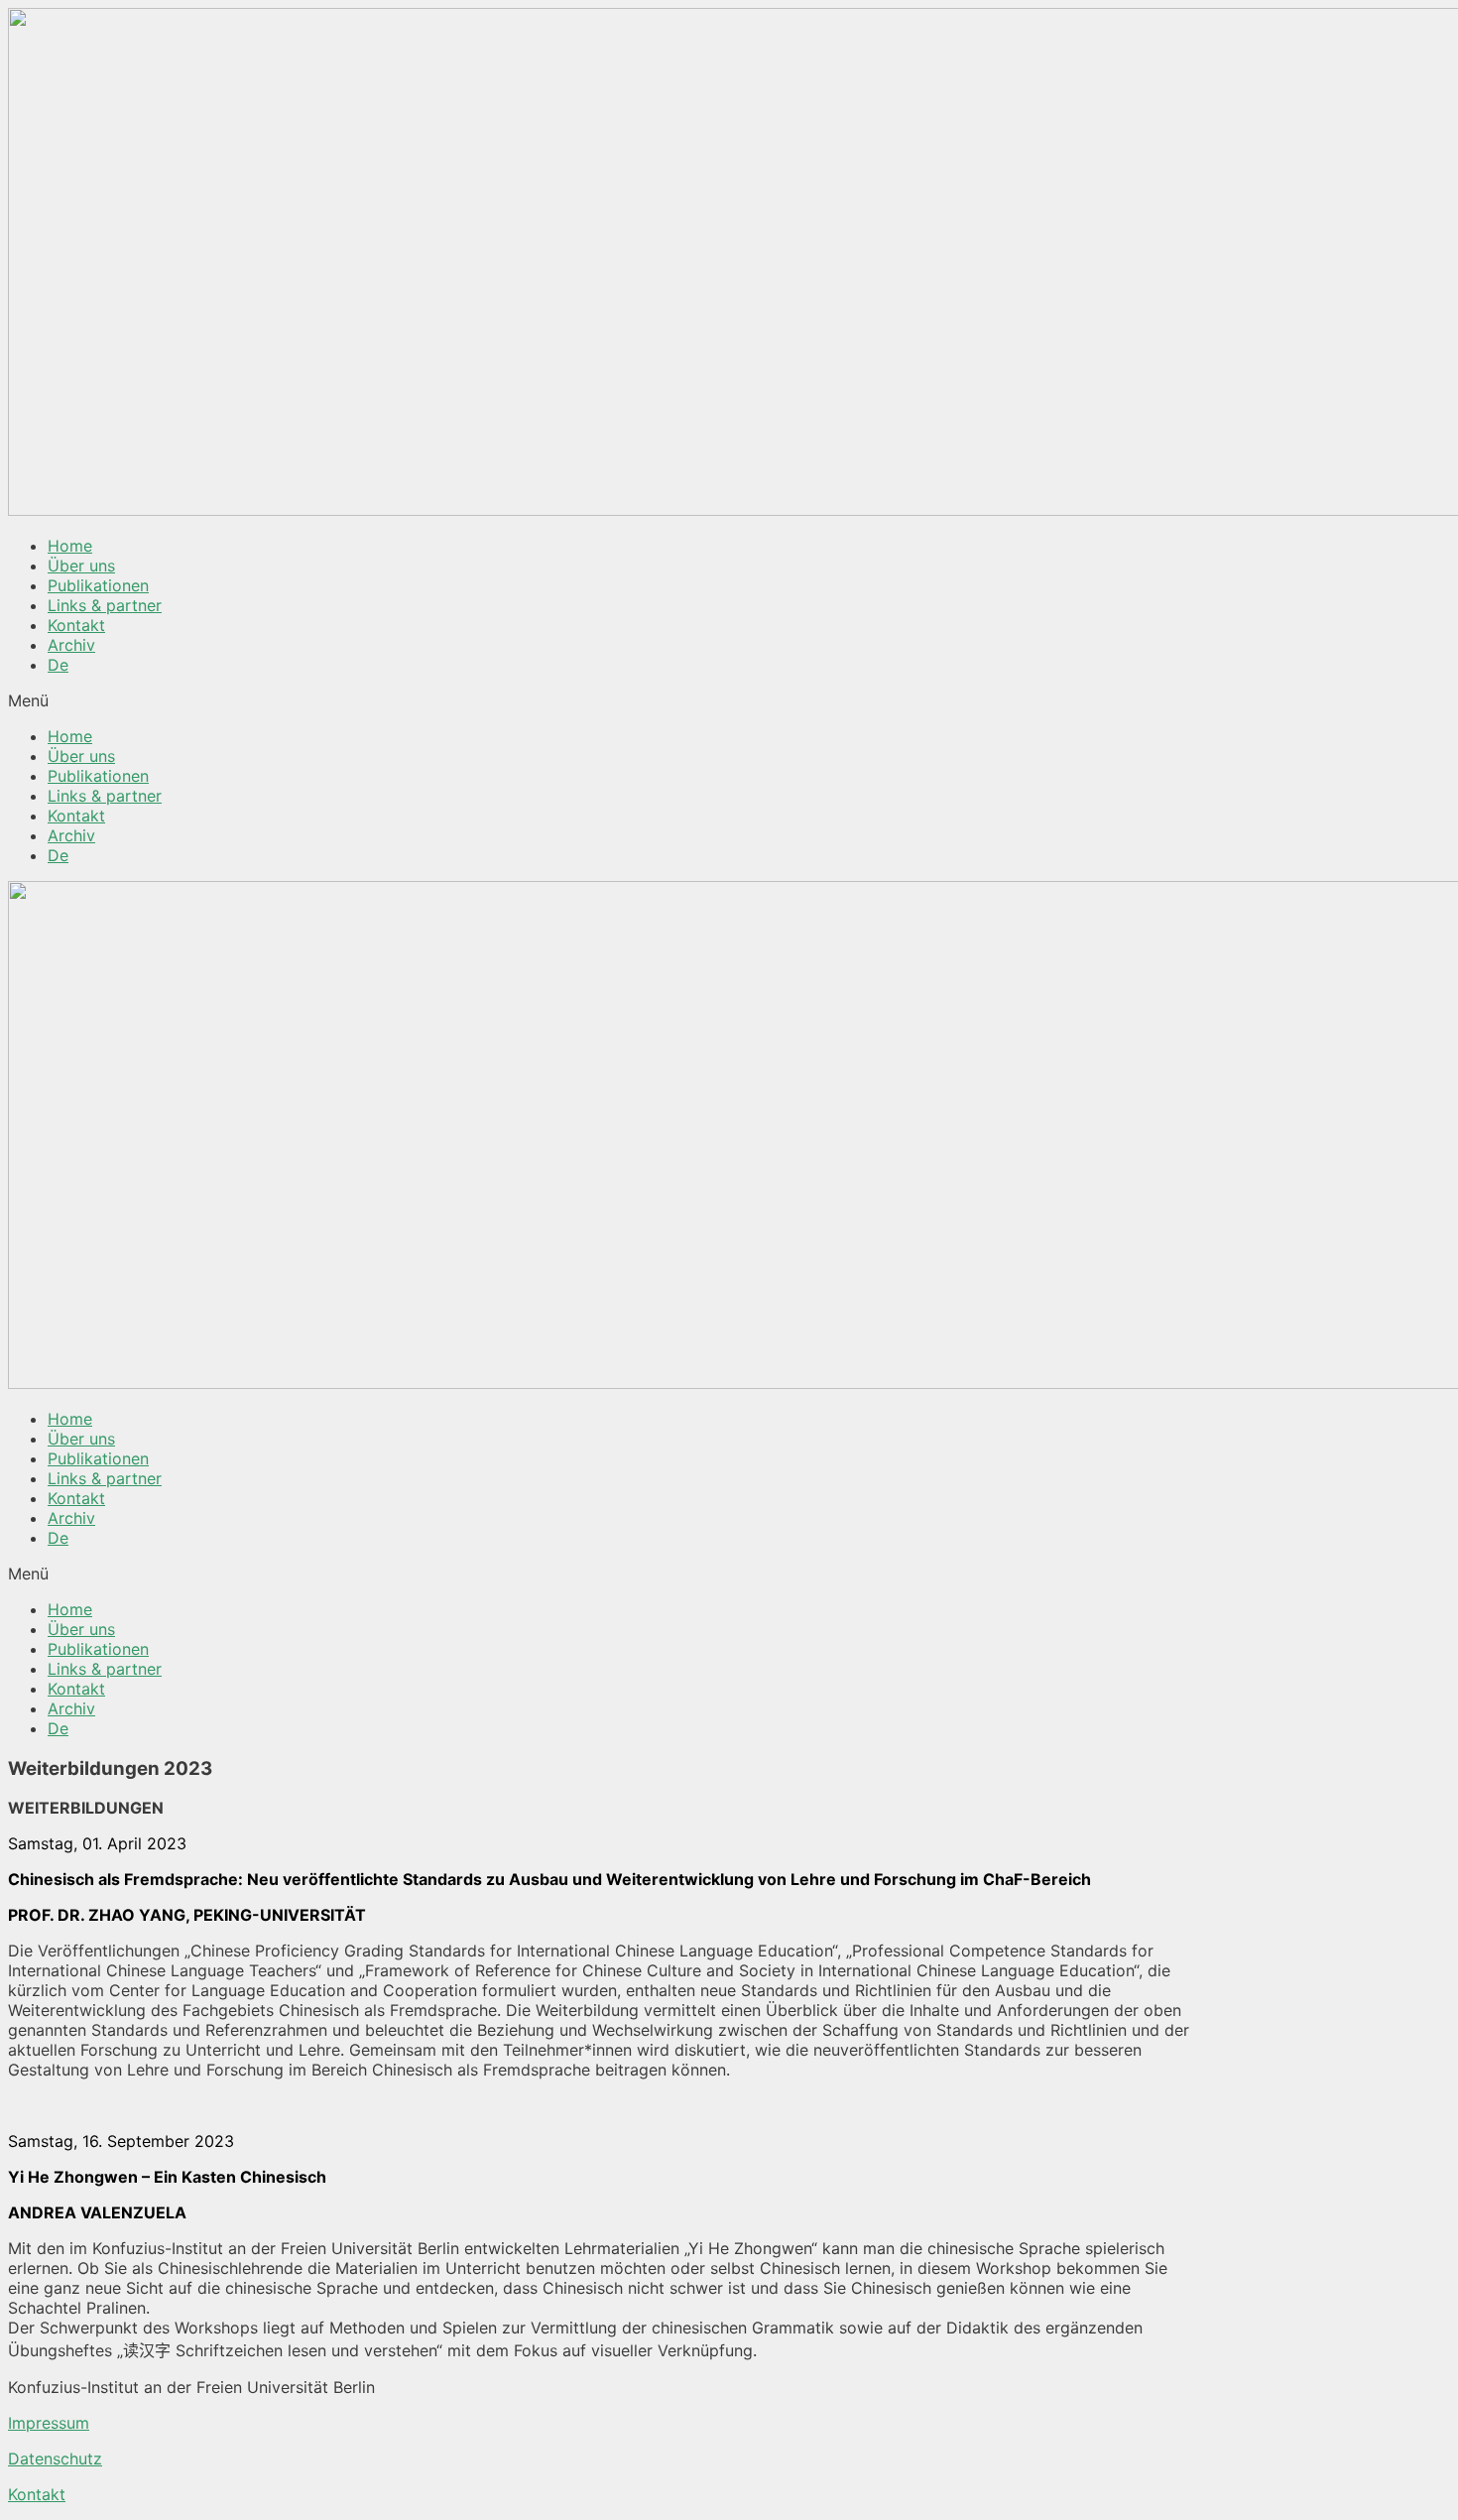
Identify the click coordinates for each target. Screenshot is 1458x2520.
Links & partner (105, 605)
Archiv (71, 645)
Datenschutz (55, 2458)
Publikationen (98, 585)
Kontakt (76, 625)
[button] (729, 700)
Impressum (49, 2423)
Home (70, 546)
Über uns (81, 566)
